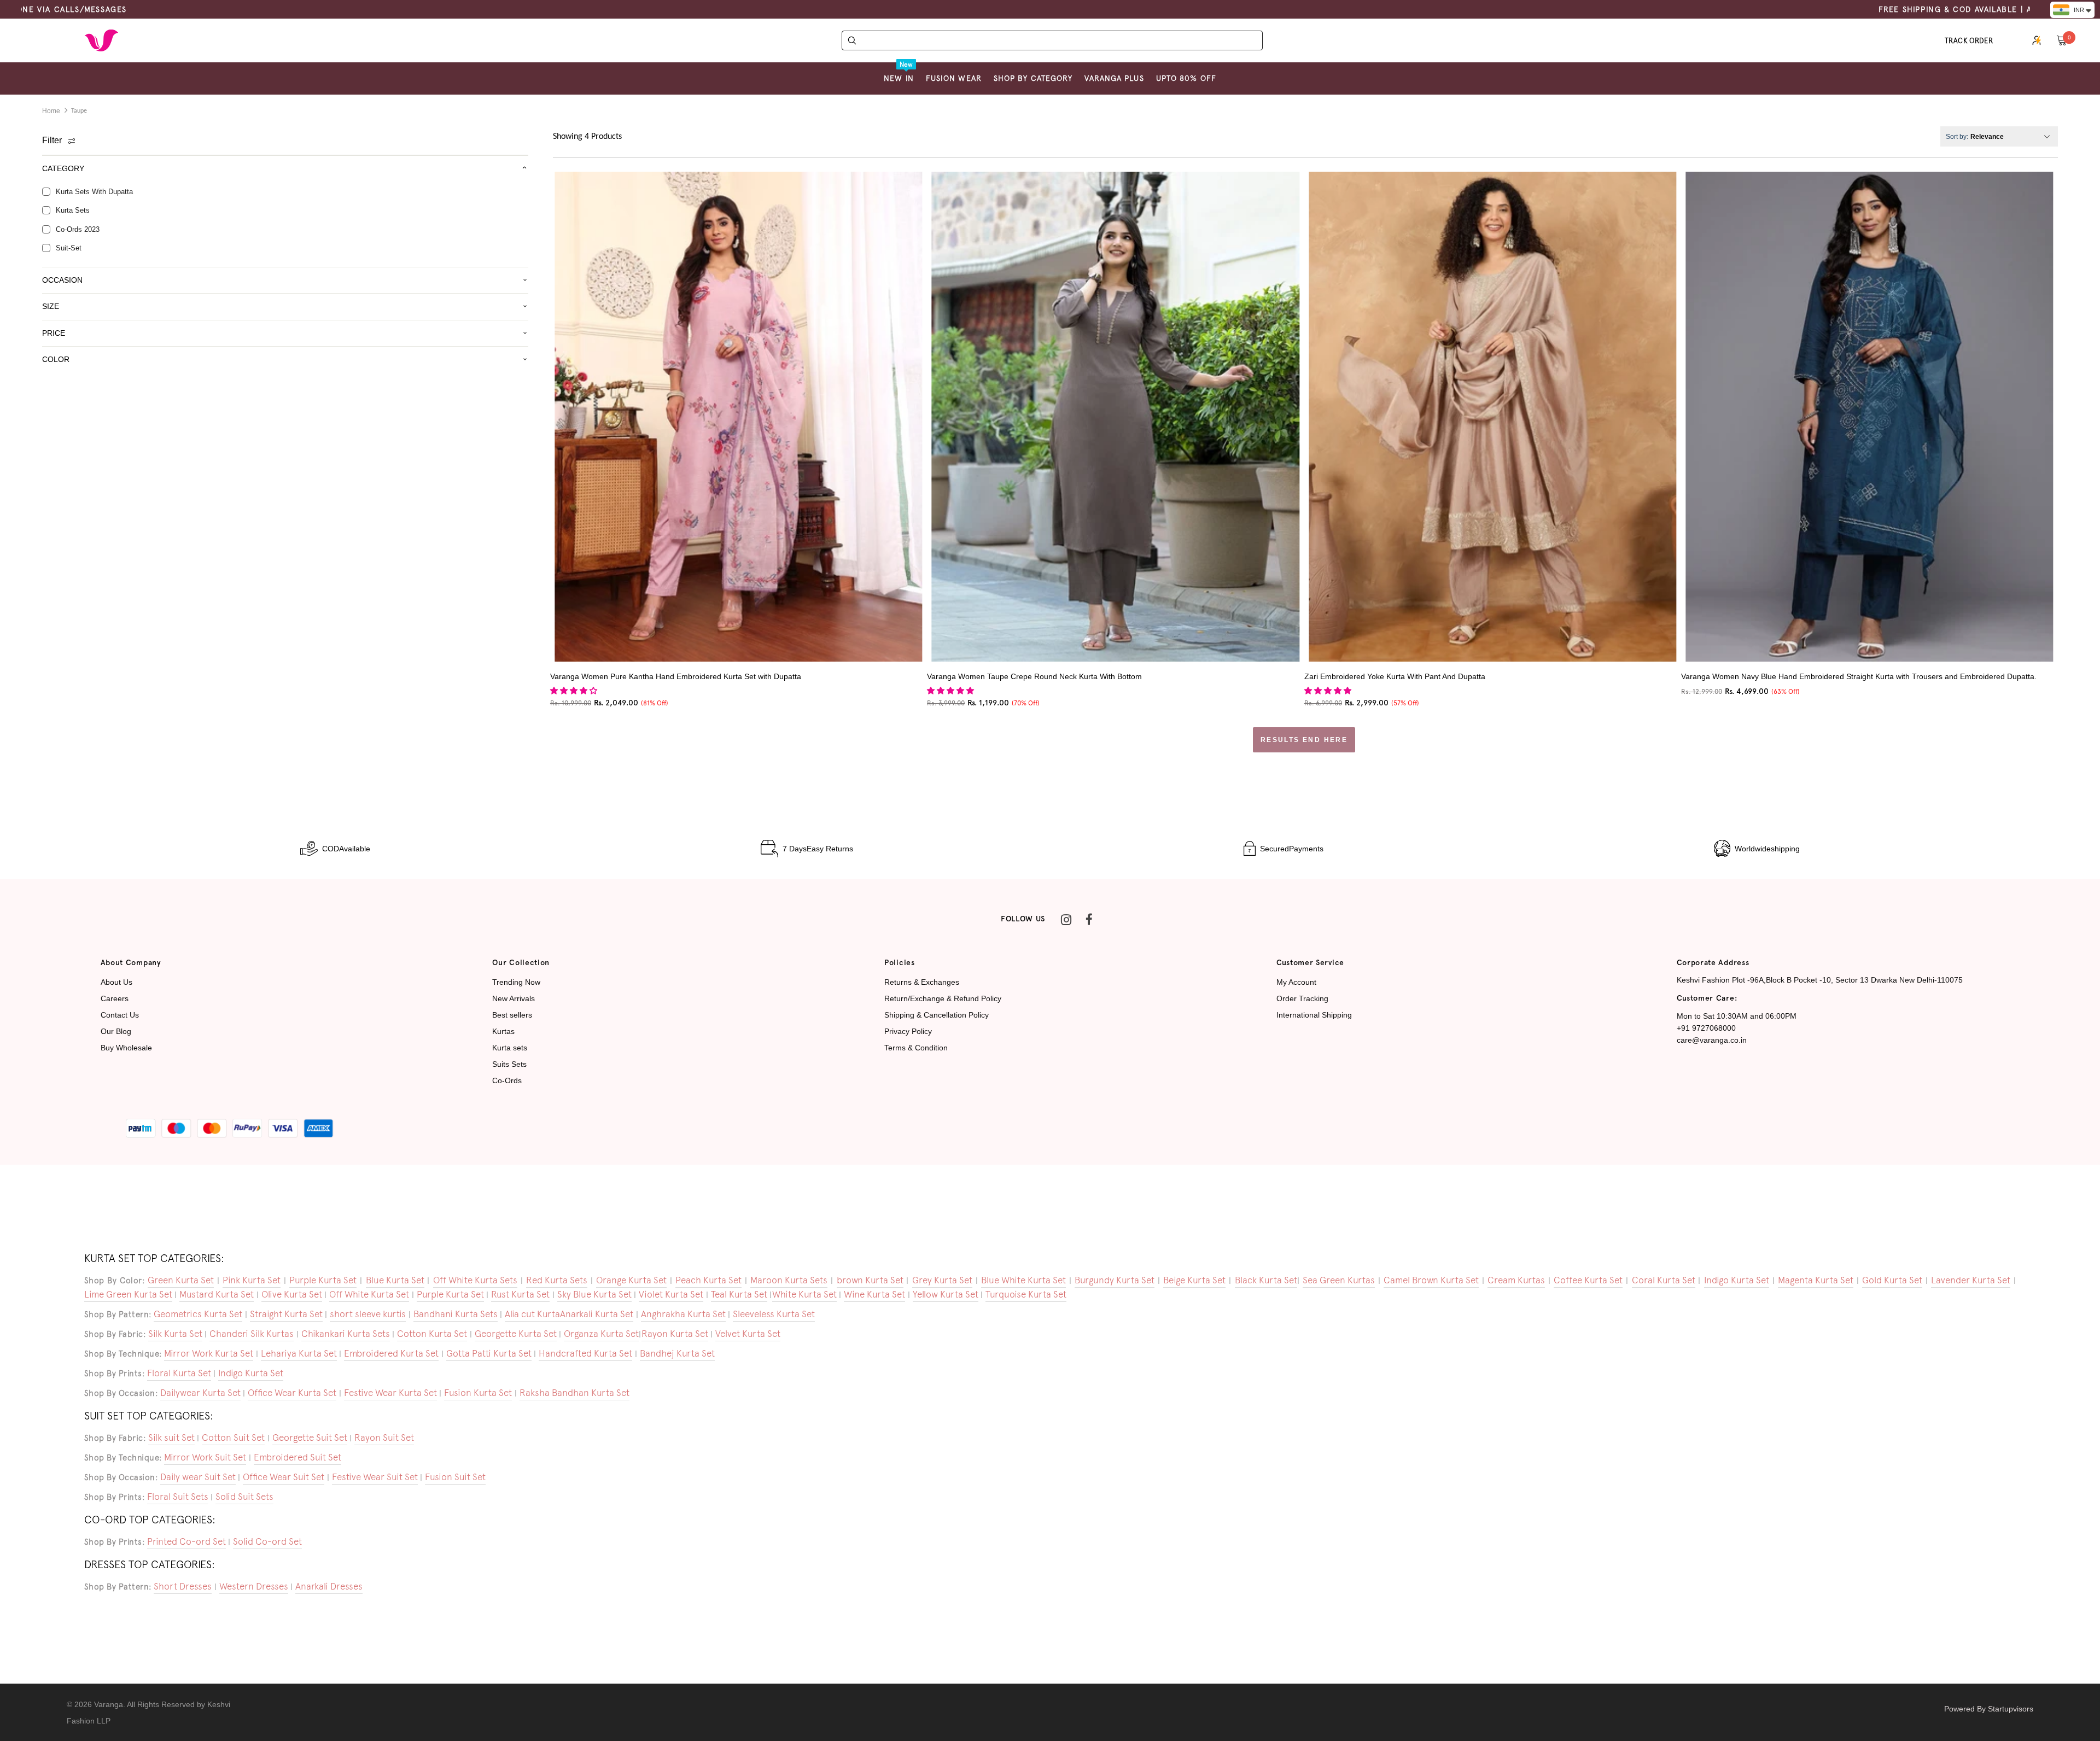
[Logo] (101, 40)
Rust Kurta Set (520, 1294)
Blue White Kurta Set (1023, 1280)
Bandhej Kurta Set (677, 1353)
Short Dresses (183, 1586)
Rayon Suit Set (384, 1438)
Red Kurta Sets (557, 1280)
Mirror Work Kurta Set (209, 1353)
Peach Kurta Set (708, 1280)
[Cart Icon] (2062, 40)
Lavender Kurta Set (1971, 1280)
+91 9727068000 (1706, 1028)
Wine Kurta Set (874, 1294)
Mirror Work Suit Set (205, 1457)
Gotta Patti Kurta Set (489, 1353)
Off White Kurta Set (369, 1294)
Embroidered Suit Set (297, 1457)
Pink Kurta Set (252, 1280)
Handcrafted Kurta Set (585, 1353)
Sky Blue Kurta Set (594, 1294)
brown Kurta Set (870, 1280)
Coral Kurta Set (1664, 1280)
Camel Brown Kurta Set (1431, 1280)
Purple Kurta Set (323, 1280)
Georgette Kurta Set (516, 1334)
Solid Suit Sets (244, 1497)
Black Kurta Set (1266, 1280)
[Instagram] (1066, 920)
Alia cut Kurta (532, 1314)
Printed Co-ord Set (186, 1541)
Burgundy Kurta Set (1115, 1280)
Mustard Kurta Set (217, 1294)
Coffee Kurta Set (1588, 1280)
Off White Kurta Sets (475, 1280)
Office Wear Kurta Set (292, 1393)
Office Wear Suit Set (284, 1477)
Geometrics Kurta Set (198, 1314)
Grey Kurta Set (942, 1280)
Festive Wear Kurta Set (390, 1393)
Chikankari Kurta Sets (346, 1334)
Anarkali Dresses (329, 1586)
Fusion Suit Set (455, 1477)
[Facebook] (1089, 920)
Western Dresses (254, 1586)
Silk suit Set (171, 1438)
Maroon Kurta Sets (789, 1280)
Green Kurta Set (181, 1280)
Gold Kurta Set (1892, 1280)
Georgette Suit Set (310, 1438)
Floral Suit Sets (178, 1497)
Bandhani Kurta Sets (456, 1314)
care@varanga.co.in (1712, 1040)
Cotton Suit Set (233, 1438)
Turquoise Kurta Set (1026, 1294)
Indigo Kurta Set (1737, 1280)
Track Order (1969, 41)
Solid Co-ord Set (267, 1541)
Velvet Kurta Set (748, 1334)
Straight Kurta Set (286, 1314)
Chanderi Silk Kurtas (252, 1334)
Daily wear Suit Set (198, 1477)
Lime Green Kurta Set (128, 1294)
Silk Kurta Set (175, 1334)
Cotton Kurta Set (432, 1334)
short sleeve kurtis (368, 1314)
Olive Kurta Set (292, 1294)
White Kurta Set (804, 1294)
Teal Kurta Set (739, 1294)
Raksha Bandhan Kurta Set (574, 1393)
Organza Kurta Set (601, 1334)
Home (51, 111)
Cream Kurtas (1516, 1280)
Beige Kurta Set (1194, 1280)
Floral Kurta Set (179, 1373)
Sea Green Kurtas (1339, 1280)
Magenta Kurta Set (1816, 1280)
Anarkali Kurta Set (597, 1314)
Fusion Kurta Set (478, 1393)
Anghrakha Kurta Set (683, 1314)
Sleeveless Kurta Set (774, 1314)
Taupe (79, 111)
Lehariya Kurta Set (299, 1353)
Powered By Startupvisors (1989, 1709)
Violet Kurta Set (671, 1294)
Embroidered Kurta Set (391, 1353)
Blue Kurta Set (395, 1280)
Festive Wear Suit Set (375, 1477)
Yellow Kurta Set (946, 1294)
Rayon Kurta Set (675, 1334)
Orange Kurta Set (631, 1280)
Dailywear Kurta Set (200, 1393)
